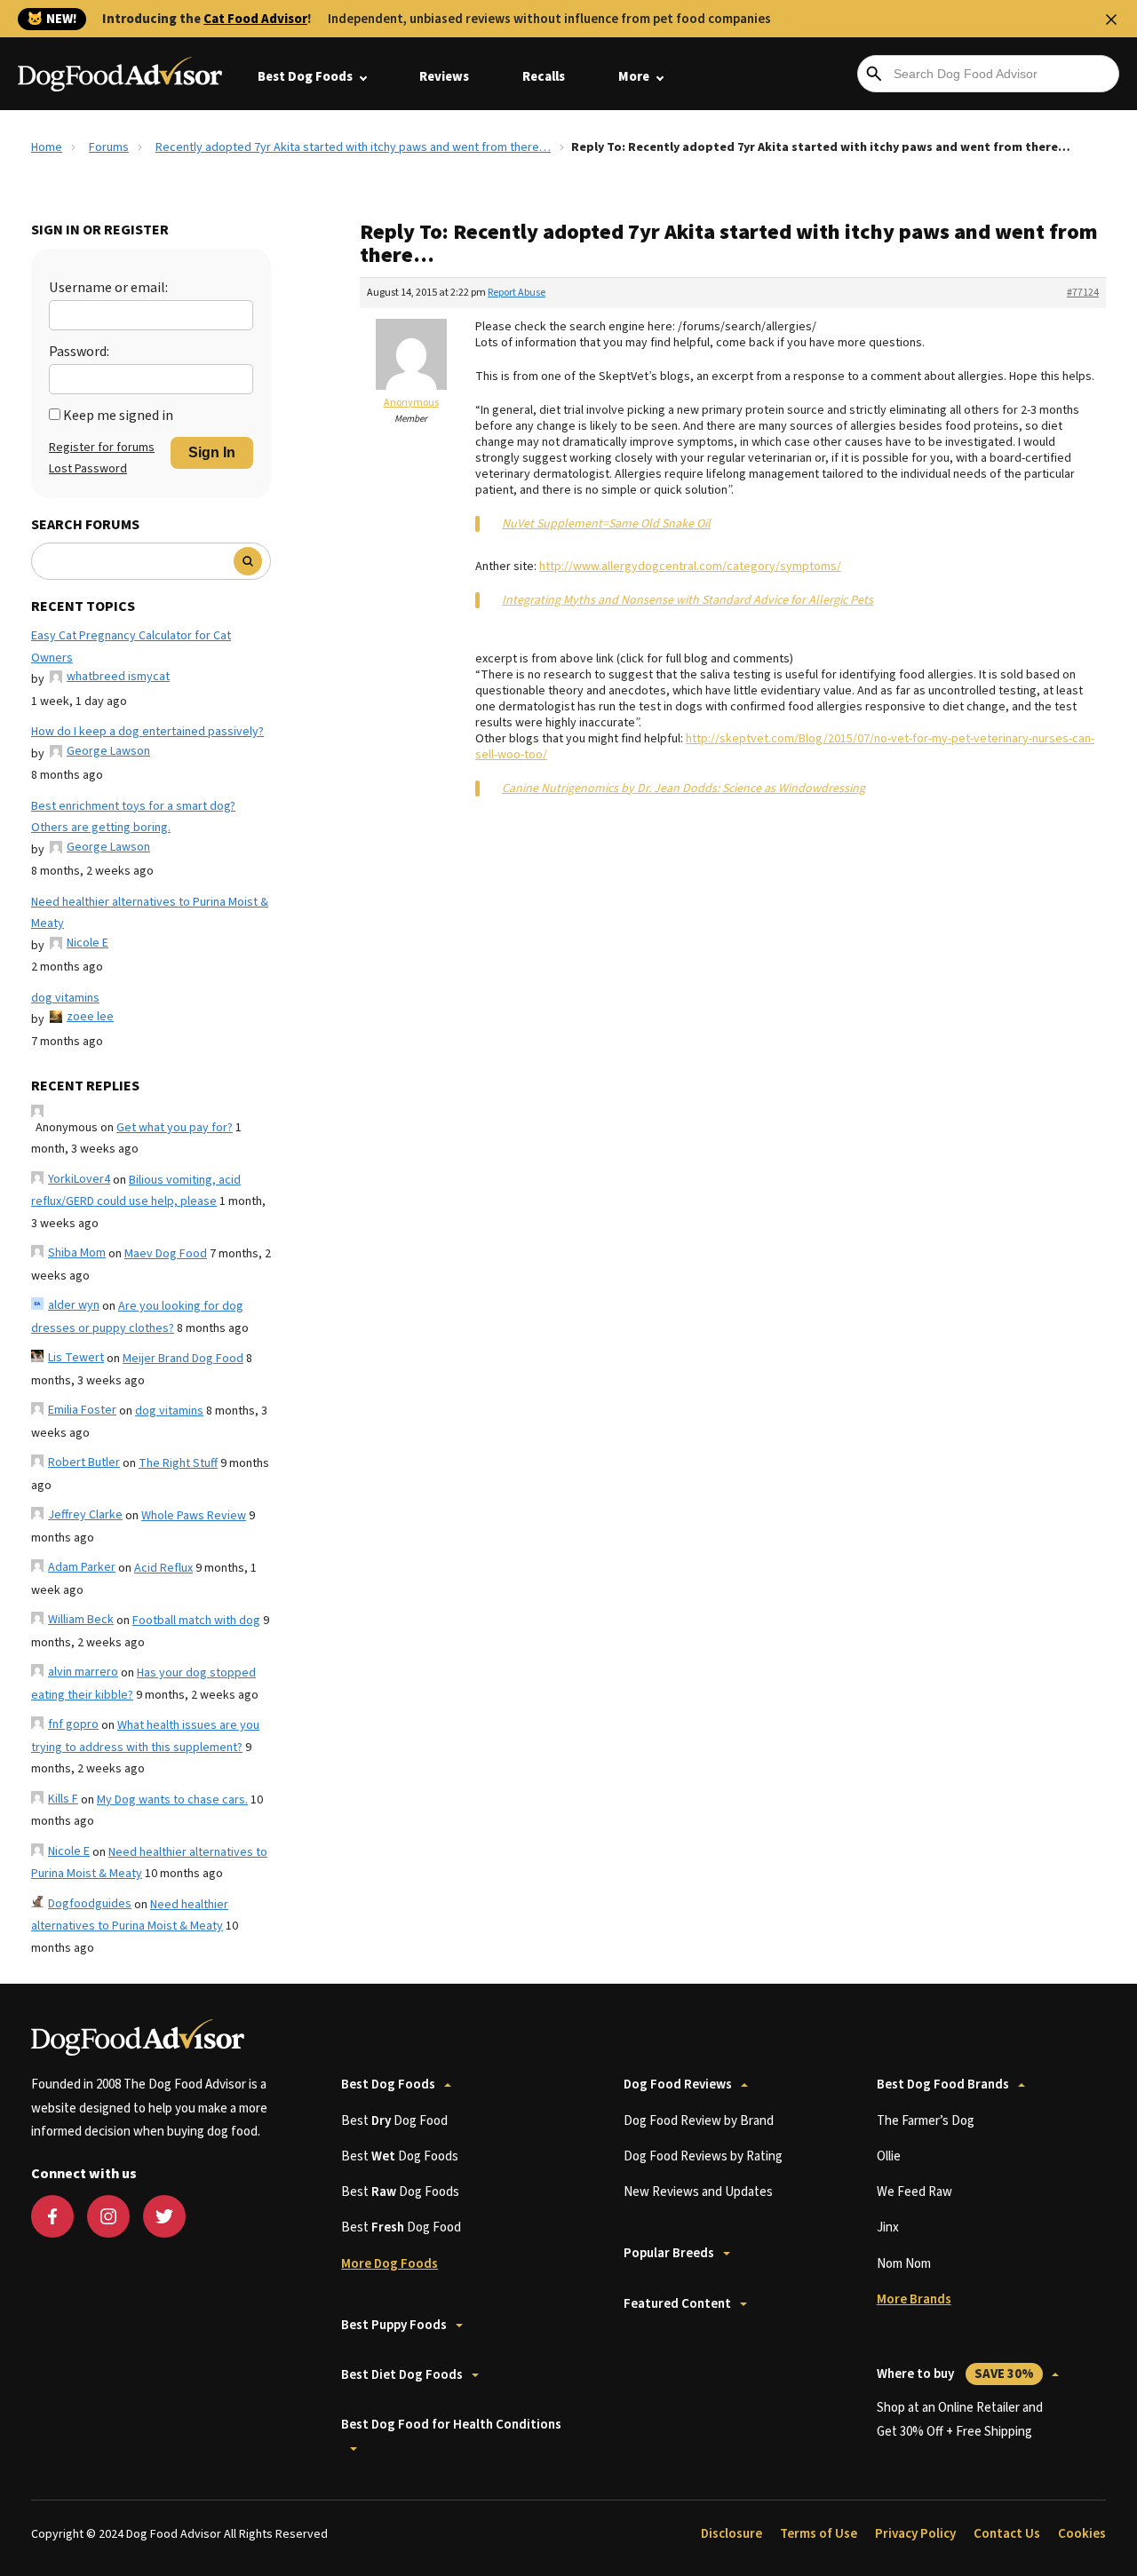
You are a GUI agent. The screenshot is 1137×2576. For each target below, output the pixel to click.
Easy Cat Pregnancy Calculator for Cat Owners (131, 647)
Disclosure (731, 2534)
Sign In (212, 452)
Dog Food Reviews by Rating (703, 2156)
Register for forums (102, 448)
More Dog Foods (390, 2264)
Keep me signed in (118, 416)
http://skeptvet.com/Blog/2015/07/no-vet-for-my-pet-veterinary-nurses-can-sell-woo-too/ (785, 747)
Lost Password (88, 469)
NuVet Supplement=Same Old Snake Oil (606, 524)
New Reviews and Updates (698, 2192)
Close (1111, 20)
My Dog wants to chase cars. (172, 1800)
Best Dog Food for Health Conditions (451, 2425)
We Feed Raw (914, 2192)
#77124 (1083, 293)
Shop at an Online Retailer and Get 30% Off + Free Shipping (960, 2419)
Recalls (544, 77)
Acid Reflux (163, 1568)
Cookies (1082, 2534)
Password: (79, 352)
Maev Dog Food (166, 1254)
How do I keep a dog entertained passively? (147, 732)
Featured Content (677, 2304)
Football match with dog (196, 1621)
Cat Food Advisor (255, 19)
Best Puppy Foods (394, 2325)
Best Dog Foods (305, 77)
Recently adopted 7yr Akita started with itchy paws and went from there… (353, 147)
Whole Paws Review (194, 1516)
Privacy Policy (915, 2534)
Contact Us (1007, 2534)
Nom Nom (904, 2264)
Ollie (889, 2156)
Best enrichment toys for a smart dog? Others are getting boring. (133, 817)
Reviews (444, 77)
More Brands (914, 2299)
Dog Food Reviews (678, 2085)
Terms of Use (819, 2534)
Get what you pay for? (175, 1128)
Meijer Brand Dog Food (183, 1359)
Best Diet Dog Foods (402, 2375)
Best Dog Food (394, 2121)
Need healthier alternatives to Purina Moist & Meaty (150, 913)
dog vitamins (65, 998)
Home (47, 147)
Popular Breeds (669, 2253)
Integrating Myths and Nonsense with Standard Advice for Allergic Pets (688, 600)
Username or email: (108, 288)
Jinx (888, 2227)
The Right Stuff (178, 1463)
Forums (109, 147)
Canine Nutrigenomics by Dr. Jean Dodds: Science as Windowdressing (684, 789)
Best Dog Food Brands (943, 2085)
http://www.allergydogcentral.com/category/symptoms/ (690, 567)
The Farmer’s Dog (926, 2121)
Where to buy (955, 2374)
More (634, 77)
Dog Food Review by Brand (699, 2121)
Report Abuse (517, 293)
